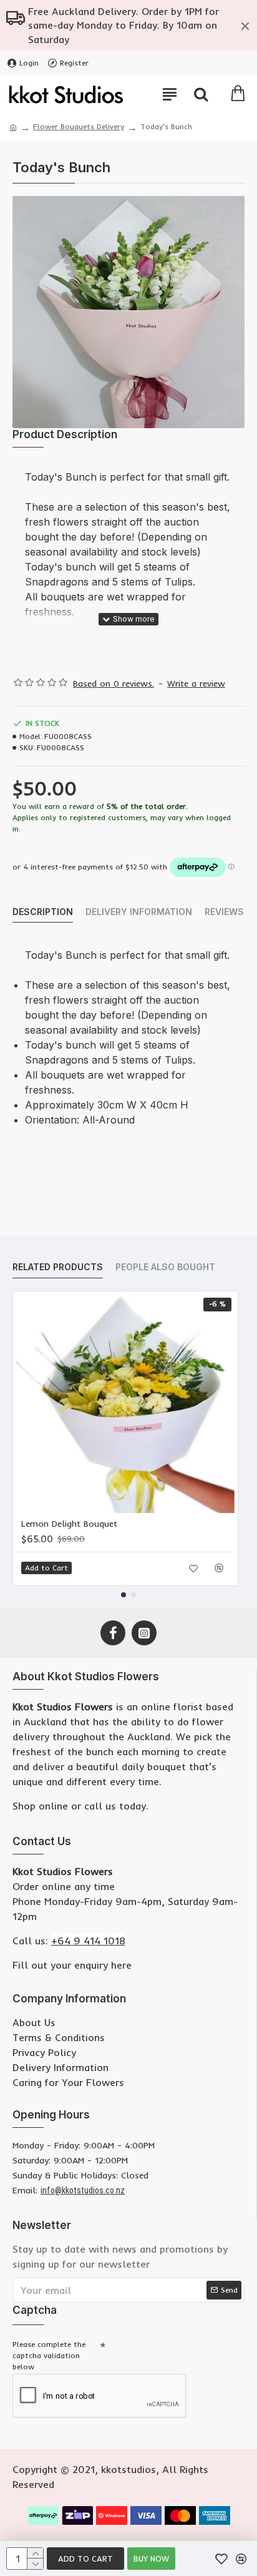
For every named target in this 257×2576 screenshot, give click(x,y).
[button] (124, 1595)
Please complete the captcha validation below (49, 2355)
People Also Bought (165, 1267)
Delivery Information (139, 912)
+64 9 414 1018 (88, 1941)
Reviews (224, 912)
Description (43, 912)
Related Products (58, 1267)
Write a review (196, 683)
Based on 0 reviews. (114, 683)
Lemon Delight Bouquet (69, 1524)
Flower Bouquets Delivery (79, 126)
